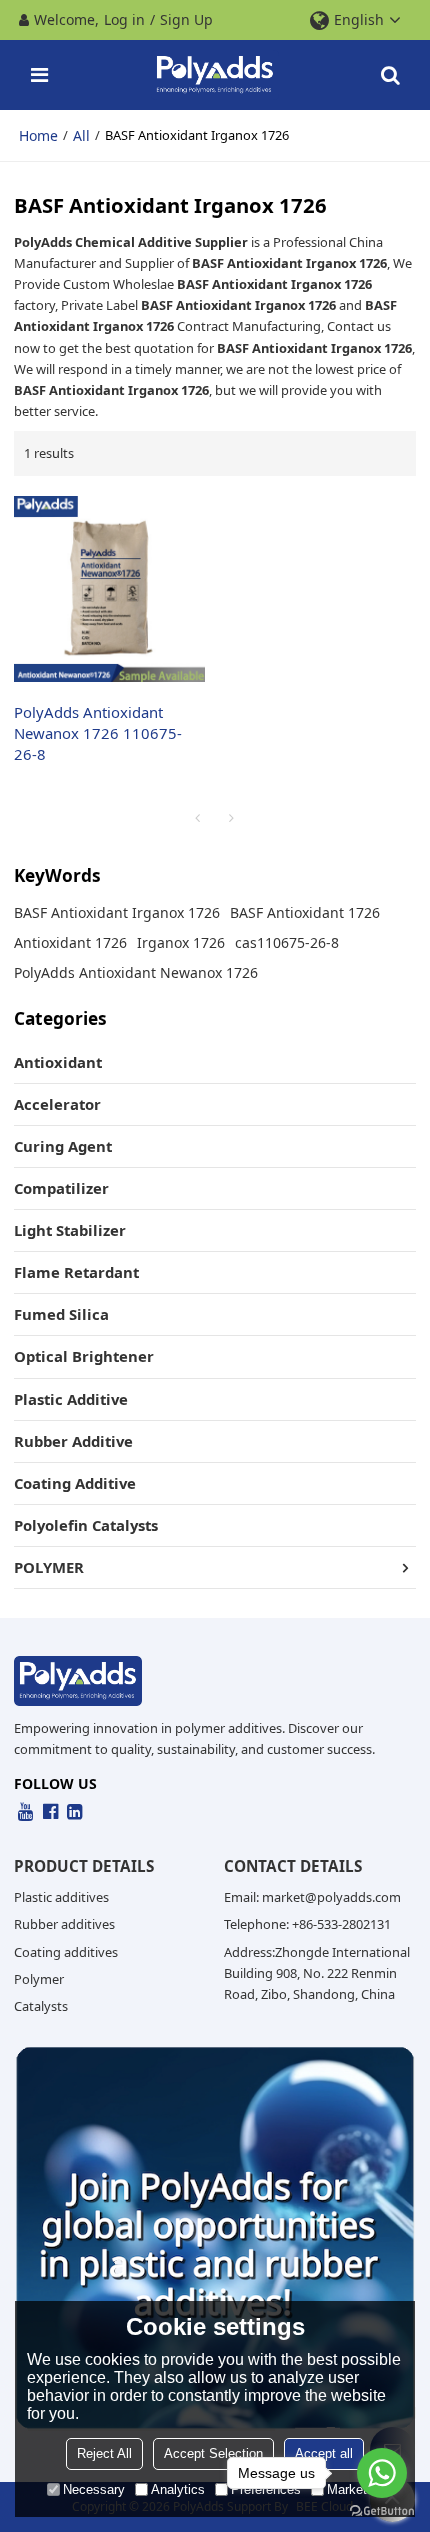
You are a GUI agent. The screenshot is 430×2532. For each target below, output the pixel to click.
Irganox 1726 (181, 942)
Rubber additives (64, 1924)
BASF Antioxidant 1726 (305, 912)
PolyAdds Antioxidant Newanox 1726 (136, 972)
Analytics (178, 2489)
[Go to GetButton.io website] (382, 2511)
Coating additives (66, 1952)
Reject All (104, 2453)
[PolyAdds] (214, 75)
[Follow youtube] (26, 1812)
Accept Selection (213, 2453)
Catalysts (41, 2006)
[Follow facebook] (51, 1812)
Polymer (39, 1979)
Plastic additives (61, 1897)
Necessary (94, 2489)
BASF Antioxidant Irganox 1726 (117, 912)
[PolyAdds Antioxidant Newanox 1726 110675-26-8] (109, 589)
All (81, 135)
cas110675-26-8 (287, 942)
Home (38, 135)
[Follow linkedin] (75, 1812)
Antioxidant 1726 (70, 942)
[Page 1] (198, 818)
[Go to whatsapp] (382, 2473)
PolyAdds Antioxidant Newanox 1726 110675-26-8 (98, 733)
